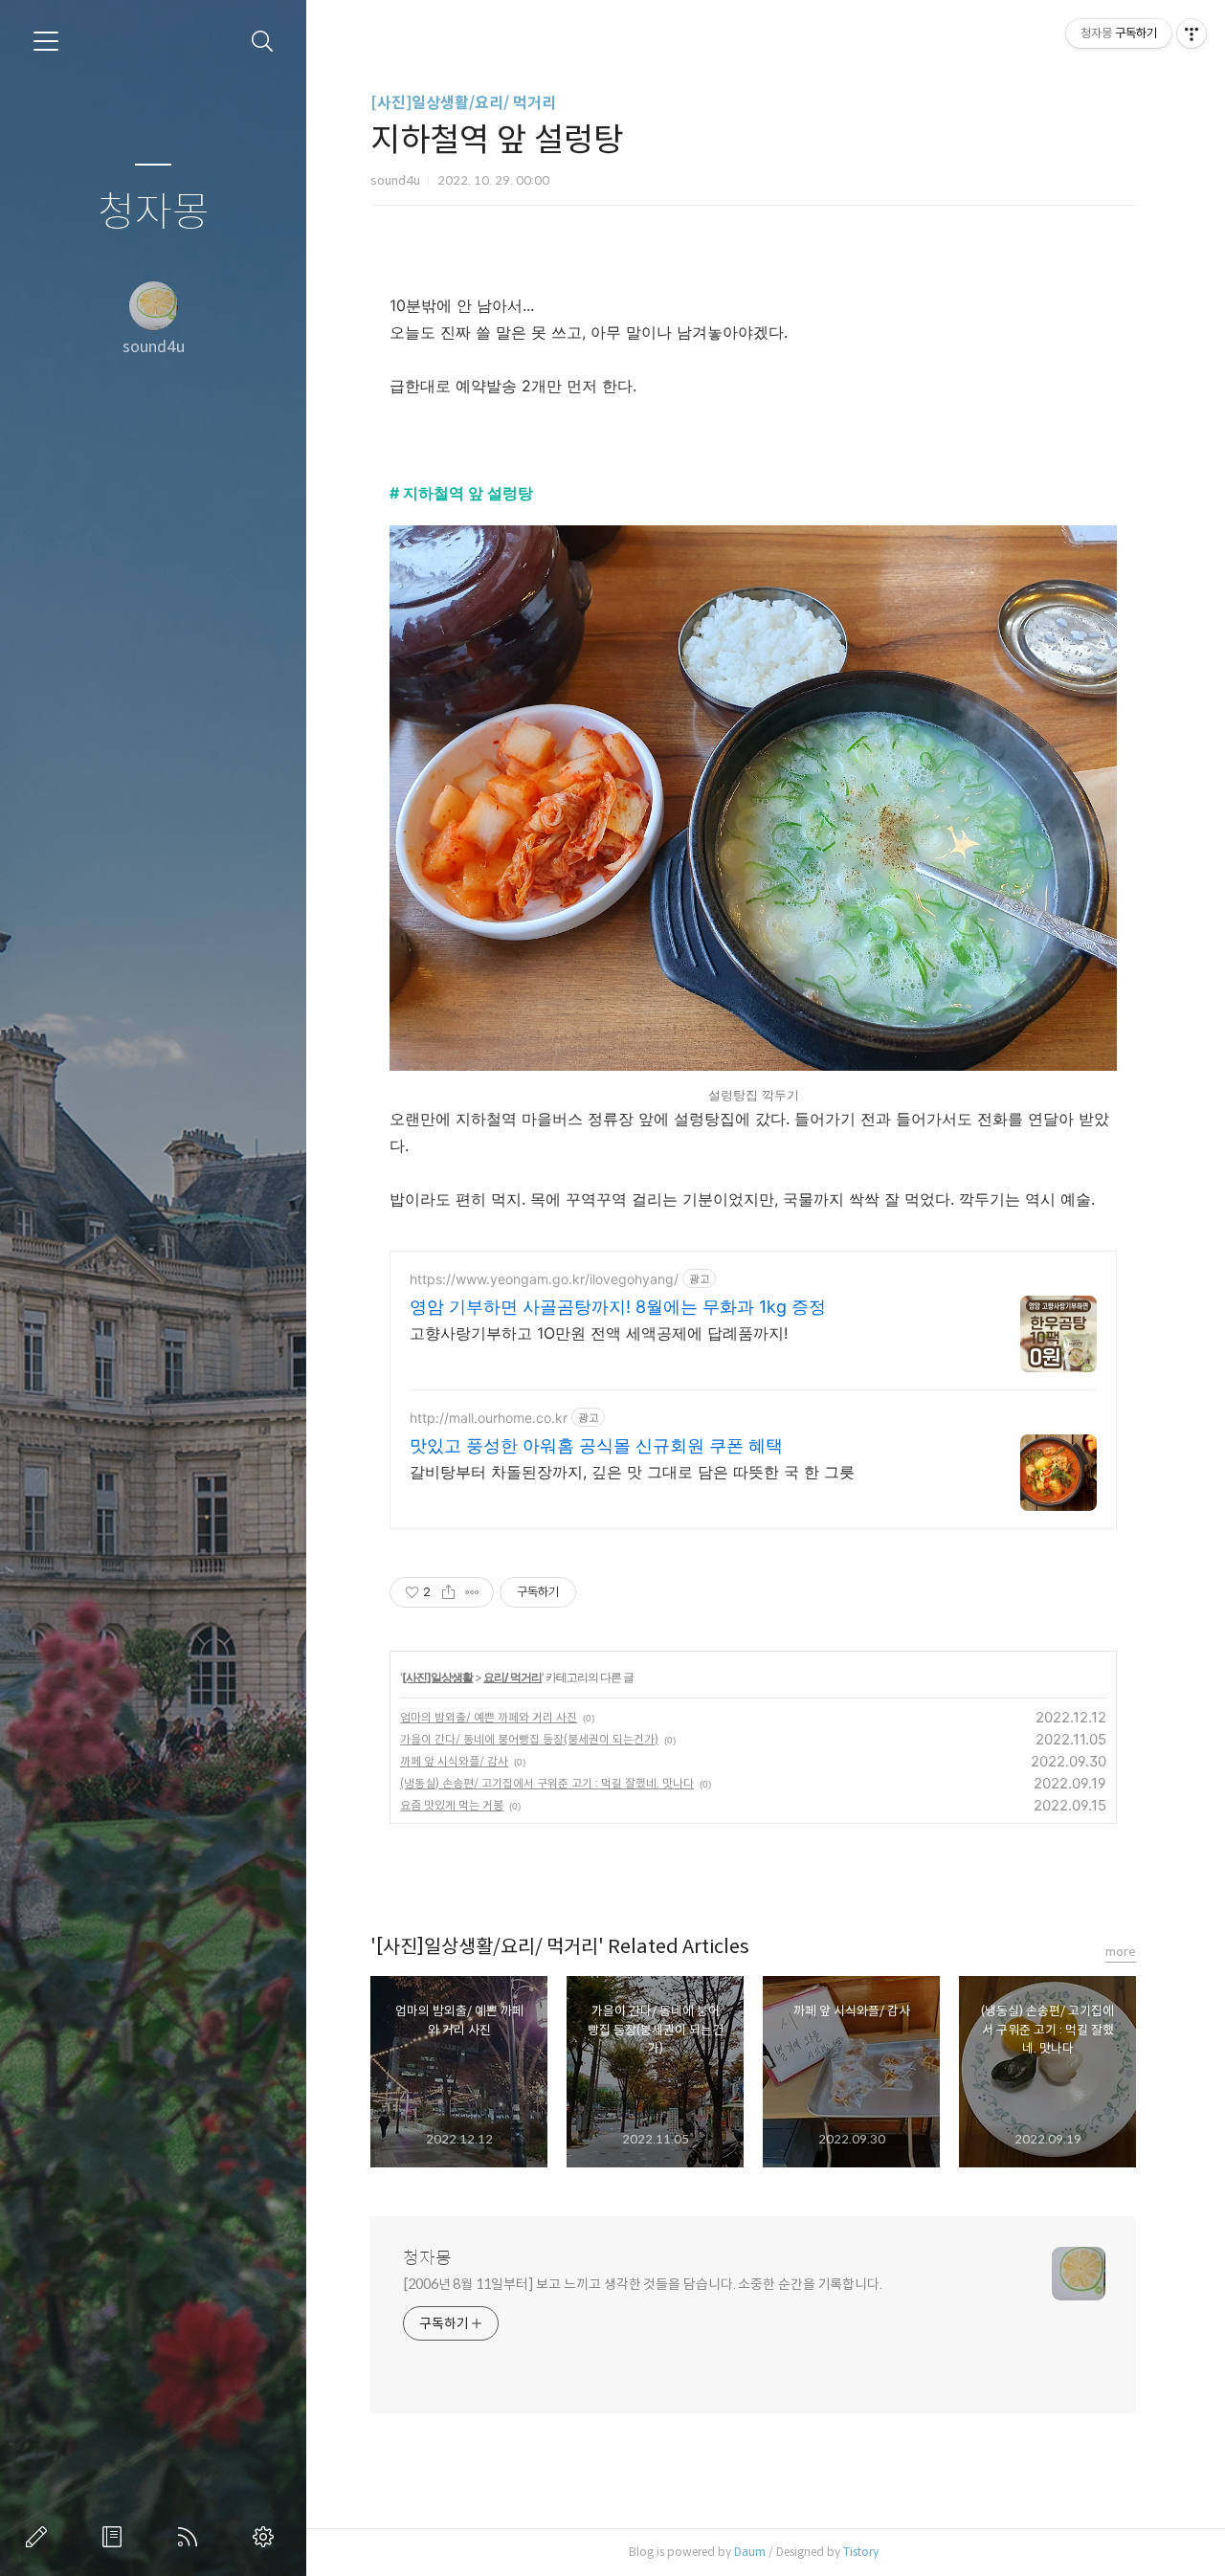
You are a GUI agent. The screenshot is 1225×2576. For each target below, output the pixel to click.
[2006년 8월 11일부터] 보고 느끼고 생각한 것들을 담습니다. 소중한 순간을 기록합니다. (643, 2284)
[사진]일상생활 (437, 1677)
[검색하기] (263, 42)
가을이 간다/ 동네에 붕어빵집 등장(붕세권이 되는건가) (529, 1739)
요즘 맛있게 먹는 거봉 (452, 1805)
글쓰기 (40, 2537)
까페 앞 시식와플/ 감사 (454, 1761)
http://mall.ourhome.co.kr (489, 1418)
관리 (267, 2537)
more (1121, 1952)
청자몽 (154, 213)
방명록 (116, 2537)
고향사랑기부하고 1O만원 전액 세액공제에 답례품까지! (599, 1333)
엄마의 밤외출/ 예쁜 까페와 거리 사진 (489, 1717)
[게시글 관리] (472, 1592)
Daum (750, 2552)
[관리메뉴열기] (1192, 33)
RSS (191, 2537)
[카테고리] (46, 41)
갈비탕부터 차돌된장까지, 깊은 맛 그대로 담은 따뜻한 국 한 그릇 (632, 1472)
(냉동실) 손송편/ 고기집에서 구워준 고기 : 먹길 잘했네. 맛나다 (547, 1783)
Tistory (861, 2552)
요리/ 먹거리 (512, 1677)
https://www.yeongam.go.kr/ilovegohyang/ (544, 1279)
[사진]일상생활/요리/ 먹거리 (463, 103)
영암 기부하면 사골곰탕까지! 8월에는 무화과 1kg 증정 (618, 1307)
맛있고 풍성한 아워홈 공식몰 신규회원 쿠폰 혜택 (596, 1445)
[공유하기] (448, 1592)
